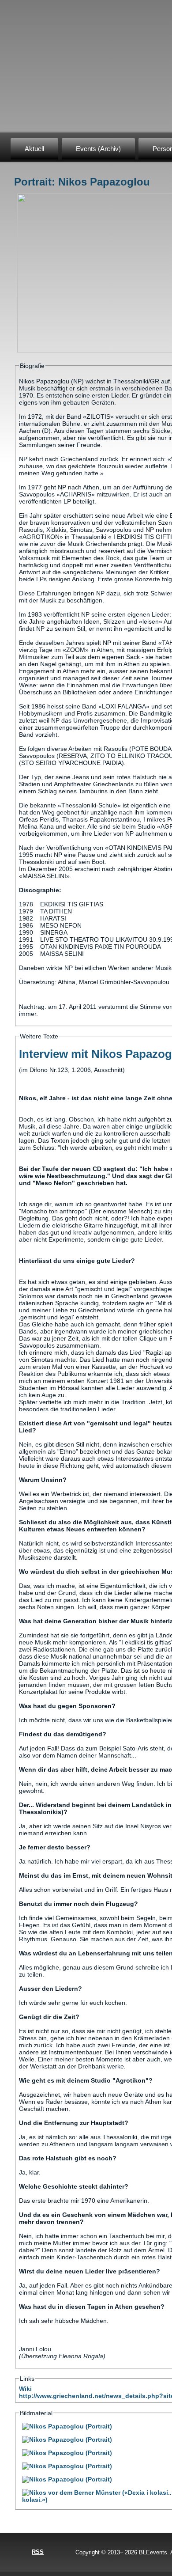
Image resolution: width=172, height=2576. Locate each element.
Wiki (25, 2389)
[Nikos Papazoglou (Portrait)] (67, 2426)
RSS (38, 2552)
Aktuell (34, 149)
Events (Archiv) (98, 149)
